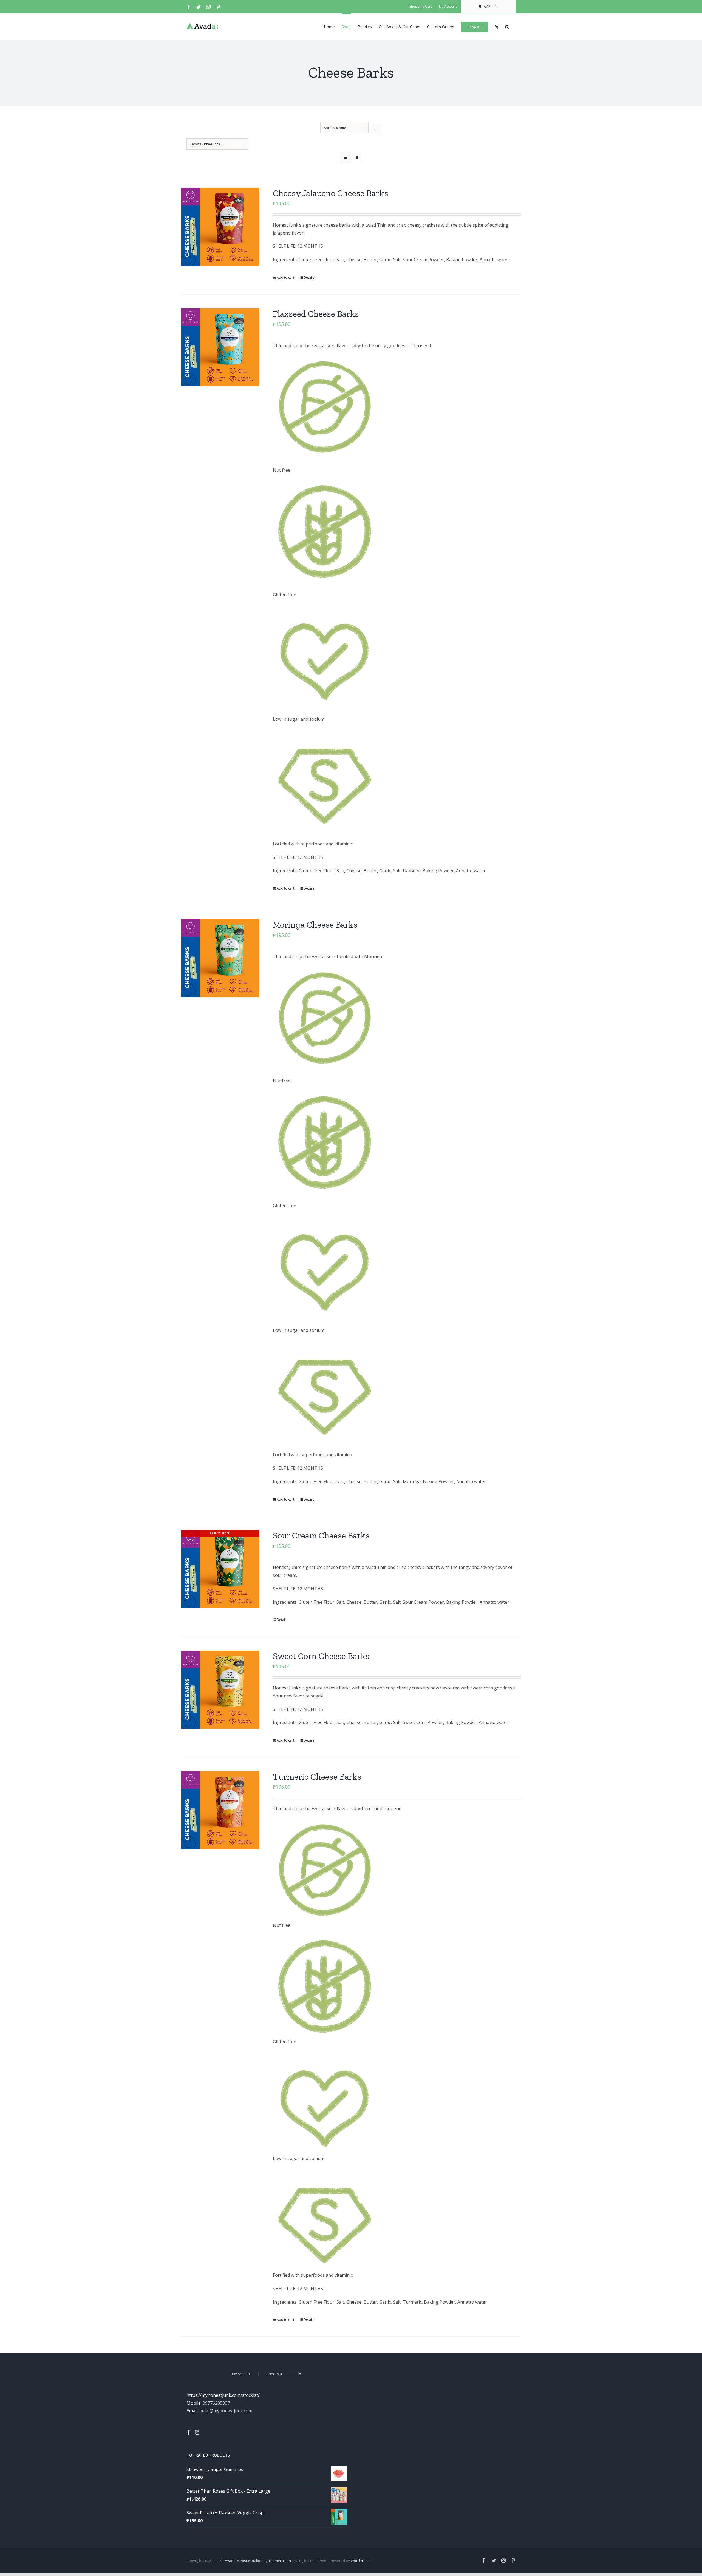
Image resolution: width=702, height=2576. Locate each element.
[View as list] (356, 157)
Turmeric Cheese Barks (317, 1777)
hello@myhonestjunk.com (226, 2411)
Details (309, 277)
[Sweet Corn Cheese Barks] (220, 1690)
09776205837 (216, 2403)
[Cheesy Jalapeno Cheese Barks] (220, 227)
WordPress (360, 2561)
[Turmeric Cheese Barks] (220, 1810)
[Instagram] (197, 2432)
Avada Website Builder (244, 2561)
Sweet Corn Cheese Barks (321, 1656)
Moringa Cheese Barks (315, 925)
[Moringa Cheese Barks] (220, 958)
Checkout (274, 2374)
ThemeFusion (280, 2561)
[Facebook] (189, 2432)
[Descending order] (376, 129)
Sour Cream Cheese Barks (321, 1535)
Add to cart (285, 277)
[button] (507, 26)
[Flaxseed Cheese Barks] (220, 347)
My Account (241, 2374)
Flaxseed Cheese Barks (316, 314)
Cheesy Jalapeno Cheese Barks (331, 193)
